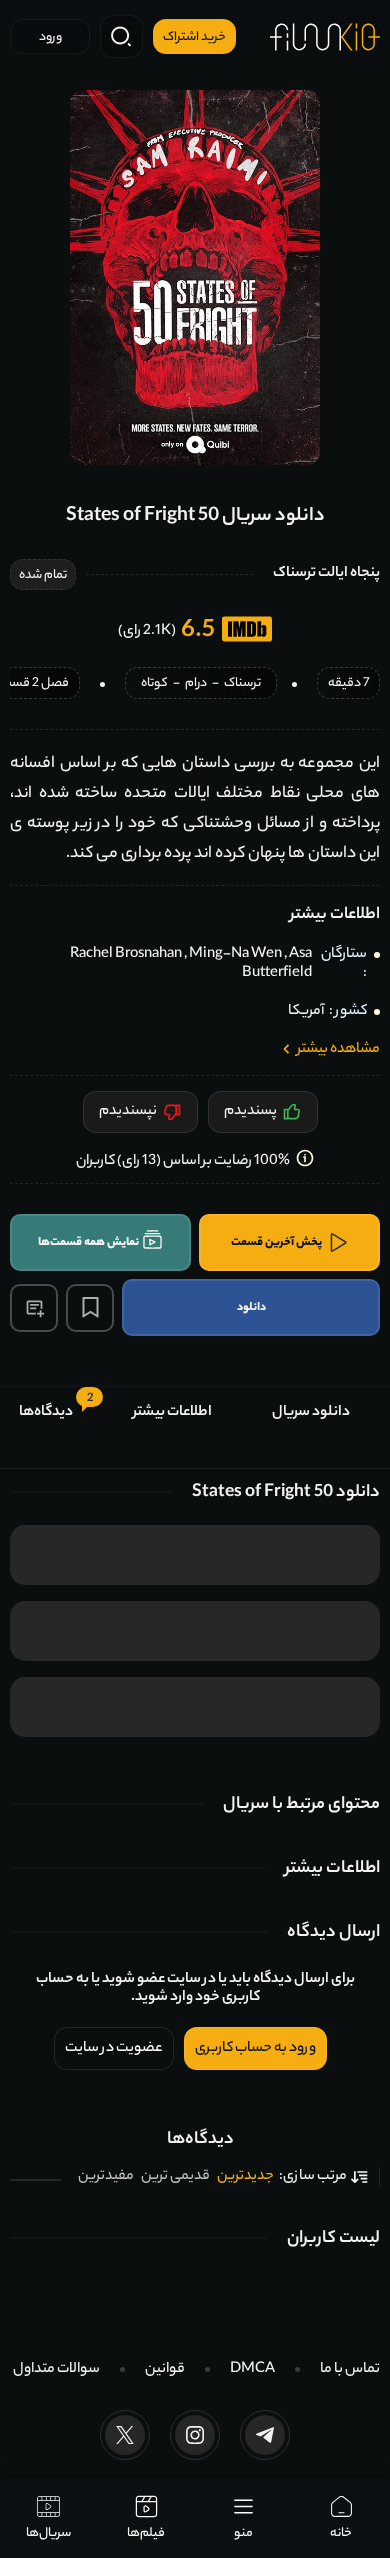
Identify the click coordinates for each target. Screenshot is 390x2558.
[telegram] (265, 2435)
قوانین (165, 2370)
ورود (50, 38)
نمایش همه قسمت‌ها (88, 1243)
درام (196, 684)
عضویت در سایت (114, 2049)
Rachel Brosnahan (126, 955)
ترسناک (242, 684)
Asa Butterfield (277, 964)
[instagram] (195, 2435)
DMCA (252, 2370)
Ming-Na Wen (235, 955)
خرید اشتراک (194, 38)
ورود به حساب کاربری (255, 2049)
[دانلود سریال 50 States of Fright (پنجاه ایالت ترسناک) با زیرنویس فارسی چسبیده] (195, 277)
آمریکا (306, 1012)
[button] (34, 1308)
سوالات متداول (56, 2370)
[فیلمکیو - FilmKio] (325, 37)
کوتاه (154, 684)
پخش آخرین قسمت (276, 1243)
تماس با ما (350, 2370)
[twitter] (125, 2435)
